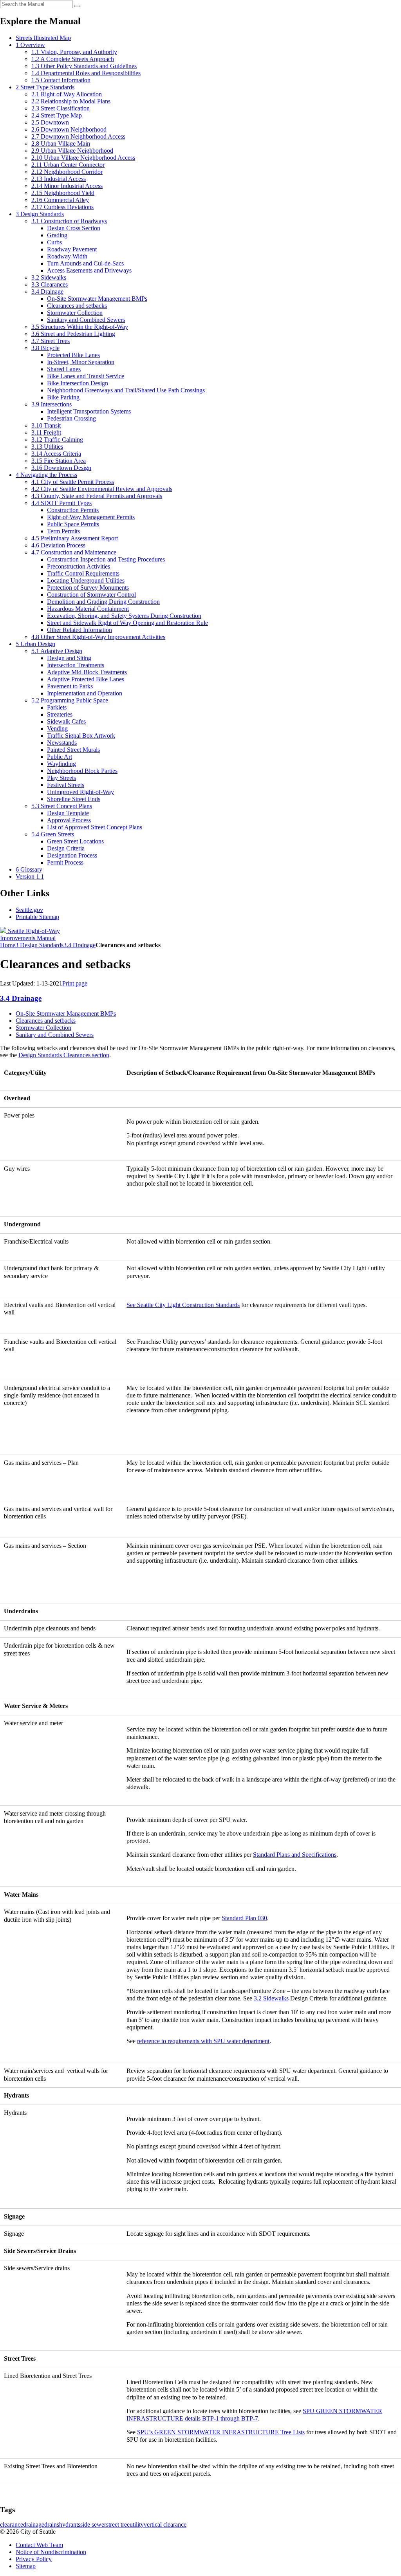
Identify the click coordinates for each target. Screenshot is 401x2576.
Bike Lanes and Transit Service (86, 376)
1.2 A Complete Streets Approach (73, 59)
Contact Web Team (39, 2545)
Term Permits (63, 531)
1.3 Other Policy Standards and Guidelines (84, 66)
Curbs (54, 242)
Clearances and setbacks (77, 306)
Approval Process (69, 820)
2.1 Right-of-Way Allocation (67, 94)
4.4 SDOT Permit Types (61, 503)
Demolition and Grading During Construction (103, 602)
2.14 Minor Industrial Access (67, 186)
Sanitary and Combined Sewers (86, 320)
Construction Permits (73, 510)
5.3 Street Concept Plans (62, 806)
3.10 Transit (46, 425)
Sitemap (26, 2566)
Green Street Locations (75, 841)
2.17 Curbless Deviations (62, 207)
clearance (12, 2525)
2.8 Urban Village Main (61, 144)
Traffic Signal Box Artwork (81, 736)
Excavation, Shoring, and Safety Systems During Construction (124, 616)
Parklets (57, 707)
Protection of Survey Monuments (88, 588)
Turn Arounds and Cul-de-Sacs (85, 263)
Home (8, 945)
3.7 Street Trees (51, 341)
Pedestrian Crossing (71, 418)
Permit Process (65, 862)
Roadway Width (67, 256)
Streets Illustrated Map (43, 38)
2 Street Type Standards (45, 87)
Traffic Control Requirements (83, 573)
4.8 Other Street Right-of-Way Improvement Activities (98, 637)
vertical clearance (165, 2525)
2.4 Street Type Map (57, 115)
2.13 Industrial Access (59, 179)
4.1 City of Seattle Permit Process (73, 482)
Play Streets (61, 778)
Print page (75, 983)
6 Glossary (29, 869)
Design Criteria (66, 848)
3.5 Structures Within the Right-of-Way (80, 327)
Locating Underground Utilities (86, 580)
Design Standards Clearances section (64, 1055)
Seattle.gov (29, 910)
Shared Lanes (64, 369)
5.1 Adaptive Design (57, 651)
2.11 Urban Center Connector (68, 165)
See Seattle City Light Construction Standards (183, 1305)
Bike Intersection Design (78, 383)
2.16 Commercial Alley (60, 200)
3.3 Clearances (50, 284)
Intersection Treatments (76, 665)
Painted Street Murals (73, 750)
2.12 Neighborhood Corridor (67, 172)
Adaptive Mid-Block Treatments (87, 672)
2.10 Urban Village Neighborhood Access (83, 158)
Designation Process (72, 855)
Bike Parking (63, 397)
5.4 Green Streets (53, 834)
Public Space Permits (73, 524)
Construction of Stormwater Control (91, 595)
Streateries (60, 714)
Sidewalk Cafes (66, 721)
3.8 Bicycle (45, 348)
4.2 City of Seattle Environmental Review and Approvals (102, 489)
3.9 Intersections (51, 404)
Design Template (68, 813)
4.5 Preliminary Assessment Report (75, 538)
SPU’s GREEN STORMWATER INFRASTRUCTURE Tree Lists (221, 2432)
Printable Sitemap (37, 917)
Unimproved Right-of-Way (80, 792)
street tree (118, 2525)
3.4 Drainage (47, 292)
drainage (34, 2525)
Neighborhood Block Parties (82, 771)
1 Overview (30, 45)
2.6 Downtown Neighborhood (69, 129)
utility (137, 2525)
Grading (57, 235)
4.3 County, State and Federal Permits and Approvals (97, 496)
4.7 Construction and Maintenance (74, 552)
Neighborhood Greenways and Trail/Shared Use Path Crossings (126, 390)
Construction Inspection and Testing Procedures (106, 559)
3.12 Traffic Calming (57, 440)
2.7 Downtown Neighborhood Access (78, 136)
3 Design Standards (40, 214)
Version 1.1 (30, 876)
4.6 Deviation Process (58, 545)
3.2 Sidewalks (49, 277)
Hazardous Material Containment (88, 609)
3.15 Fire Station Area (59, 461)
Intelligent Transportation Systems (89, 411)
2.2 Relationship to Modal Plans (71, 101)
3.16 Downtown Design (61, 468)
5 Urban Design (35, 644)
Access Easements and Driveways (89, 270)
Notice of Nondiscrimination (51, 2552)
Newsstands (62, 743)
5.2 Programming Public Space (70, 700)
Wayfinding (61, 764)
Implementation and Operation (85, 693)
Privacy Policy (34, 2559)
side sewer (93, 2525)
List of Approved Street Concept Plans (95, 827)
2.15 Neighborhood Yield (63, 193)
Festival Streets (66, 785)
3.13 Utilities (47, 447)
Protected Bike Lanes (73, 355)
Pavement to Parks (70, 686)
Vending (57, 728)
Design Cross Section (74, 228)
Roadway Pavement (72, 249)
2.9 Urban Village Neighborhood (72, 151)
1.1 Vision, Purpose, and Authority (74, 52)
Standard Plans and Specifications (295, 1855)
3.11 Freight (46, 432)
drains (52, 2525)
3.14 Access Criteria (56, 454)
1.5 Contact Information (61, 80)
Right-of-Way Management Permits (91, 517)
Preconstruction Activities (79, 566)
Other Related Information (79, 630)
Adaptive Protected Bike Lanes (86, 679)
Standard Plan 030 (244, 1918)
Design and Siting (69, 658)
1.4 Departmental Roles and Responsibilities (86, 73)
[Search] (77, 6)
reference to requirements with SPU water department (203, 2041)
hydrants (70, 2525)
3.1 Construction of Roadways (69, 221)
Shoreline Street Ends (74, 799)
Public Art (60, 757)
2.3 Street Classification (61, 108)
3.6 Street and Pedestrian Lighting (73, 334)
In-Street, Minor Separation (81, 362)
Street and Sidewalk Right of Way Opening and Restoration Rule (127, 623)
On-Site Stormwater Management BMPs (97, 299)
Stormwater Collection (75, 313)
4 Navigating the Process (46, 475)
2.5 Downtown (50, 122)
